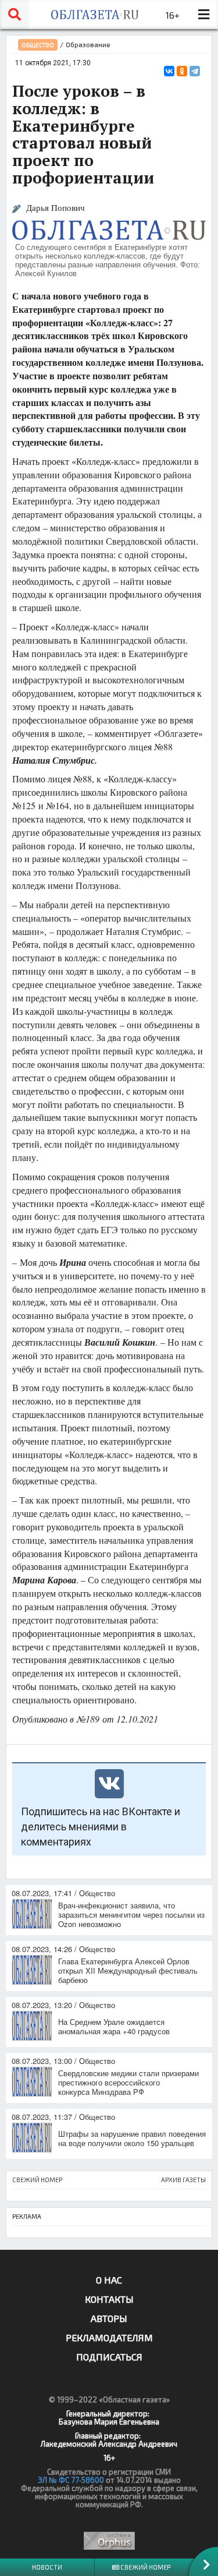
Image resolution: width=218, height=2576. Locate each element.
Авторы (109, 2318)
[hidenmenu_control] (203, 15)
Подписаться (109, 2357)
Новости (47, 2567)
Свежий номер (145, 2567)
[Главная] (94, 15)
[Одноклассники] (182, 71)
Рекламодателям (109, 2337)
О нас (109, 2280)
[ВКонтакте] (169, 71)
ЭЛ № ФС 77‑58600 (71, 2480)
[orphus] (109, 2541)
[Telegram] (195, 71)
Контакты (109, 2299)
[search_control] (15, 15)
